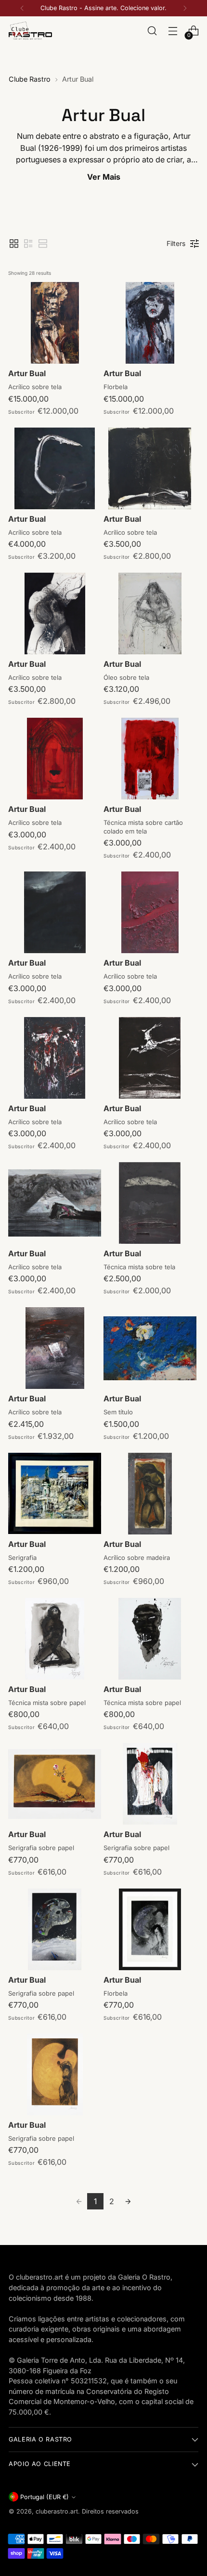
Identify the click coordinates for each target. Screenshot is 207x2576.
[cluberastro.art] (30, 31)
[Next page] (128, 2201)
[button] (14, 244)
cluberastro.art (57, 2511)
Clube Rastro (30, 79)
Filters (176, 243)
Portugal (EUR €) (45, 2497)
